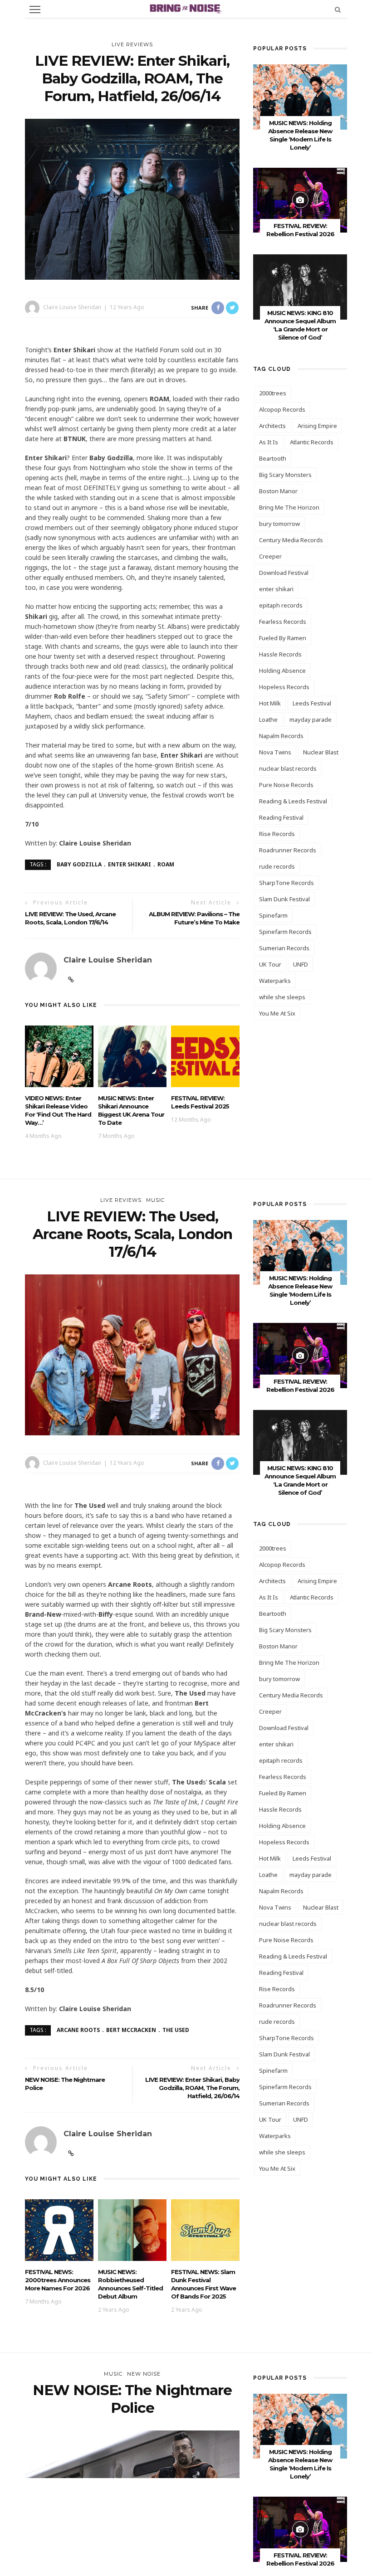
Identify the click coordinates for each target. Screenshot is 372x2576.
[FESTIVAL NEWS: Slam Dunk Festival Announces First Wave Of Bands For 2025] (205, 2229)
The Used (176, 2030)
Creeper (270, 556)
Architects (272, 426)
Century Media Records (291, 540)
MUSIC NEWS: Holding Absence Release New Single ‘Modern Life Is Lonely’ (300, 1290)
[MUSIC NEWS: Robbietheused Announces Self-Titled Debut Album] (132, 2229)
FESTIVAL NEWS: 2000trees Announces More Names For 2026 (58, 2280)
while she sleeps (282, 997)
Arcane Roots (78, 2030)
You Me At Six (277, 1013)
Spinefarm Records (285, 932)
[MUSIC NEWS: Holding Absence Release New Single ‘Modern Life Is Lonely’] (300, 96)
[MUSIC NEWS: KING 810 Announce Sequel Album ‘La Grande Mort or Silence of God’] (300, 286)
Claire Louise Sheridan (72, 307)
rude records (277, 866)
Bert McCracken (131, 2030)
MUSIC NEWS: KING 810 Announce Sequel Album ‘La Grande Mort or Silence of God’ (300, 1480)
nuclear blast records (288, 768)
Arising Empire (317, 426)
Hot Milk (270, 703)
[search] (338, 9)
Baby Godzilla (79, 864)
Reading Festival (281, 817)
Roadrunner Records (288, 850)
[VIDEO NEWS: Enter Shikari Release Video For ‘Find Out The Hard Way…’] (59, 1056)
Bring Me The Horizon (289, 507)
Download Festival (284, 573)
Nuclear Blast (321, 752)
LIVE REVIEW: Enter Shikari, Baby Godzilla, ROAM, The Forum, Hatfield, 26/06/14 (192, 2088)
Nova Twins (275, 752)
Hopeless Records (284, 687)
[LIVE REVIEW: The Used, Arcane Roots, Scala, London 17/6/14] (132, 1354)
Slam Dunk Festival (284, 899)
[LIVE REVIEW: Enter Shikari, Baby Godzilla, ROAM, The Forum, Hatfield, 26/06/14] (132, 198)
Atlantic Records (312, 442)
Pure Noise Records (286, 785)
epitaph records (281, 605)
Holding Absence (282, 671)
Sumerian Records (284, 948)
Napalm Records (281, 736)
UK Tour (270, 964)
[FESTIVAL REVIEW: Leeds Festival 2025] (205, 1056)
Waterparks (275, 981)
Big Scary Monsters (285, 475)
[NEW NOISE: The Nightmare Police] (132, 2510)
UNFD (301, 964)
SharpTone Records (286, 883)
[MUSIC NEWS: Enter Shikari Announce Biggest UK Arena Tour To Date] (132, 1056)
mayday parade (311, 719)
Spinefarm (273, 915)
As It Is (269, 442)
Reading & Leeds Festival (293, 801)
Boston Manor (278, 491)
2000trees (273, 393)
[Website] (71, 980)
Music (155, 1200)
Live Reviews (132, 44)
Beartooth (273, 458)
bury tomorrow (279, 524)
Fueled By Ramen (283, 638)
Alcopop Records (282, 409)
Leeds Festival (312, 703)
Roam (166, 864)
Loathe (268, 719)
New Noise (144, 2374)
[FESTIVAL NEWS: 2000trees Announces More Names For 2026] (59, 2229)
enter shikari (130, 864)
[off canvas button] (35, 10)
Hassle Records (280, 654)
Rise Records (277, 834)
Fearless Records (283, 622)
